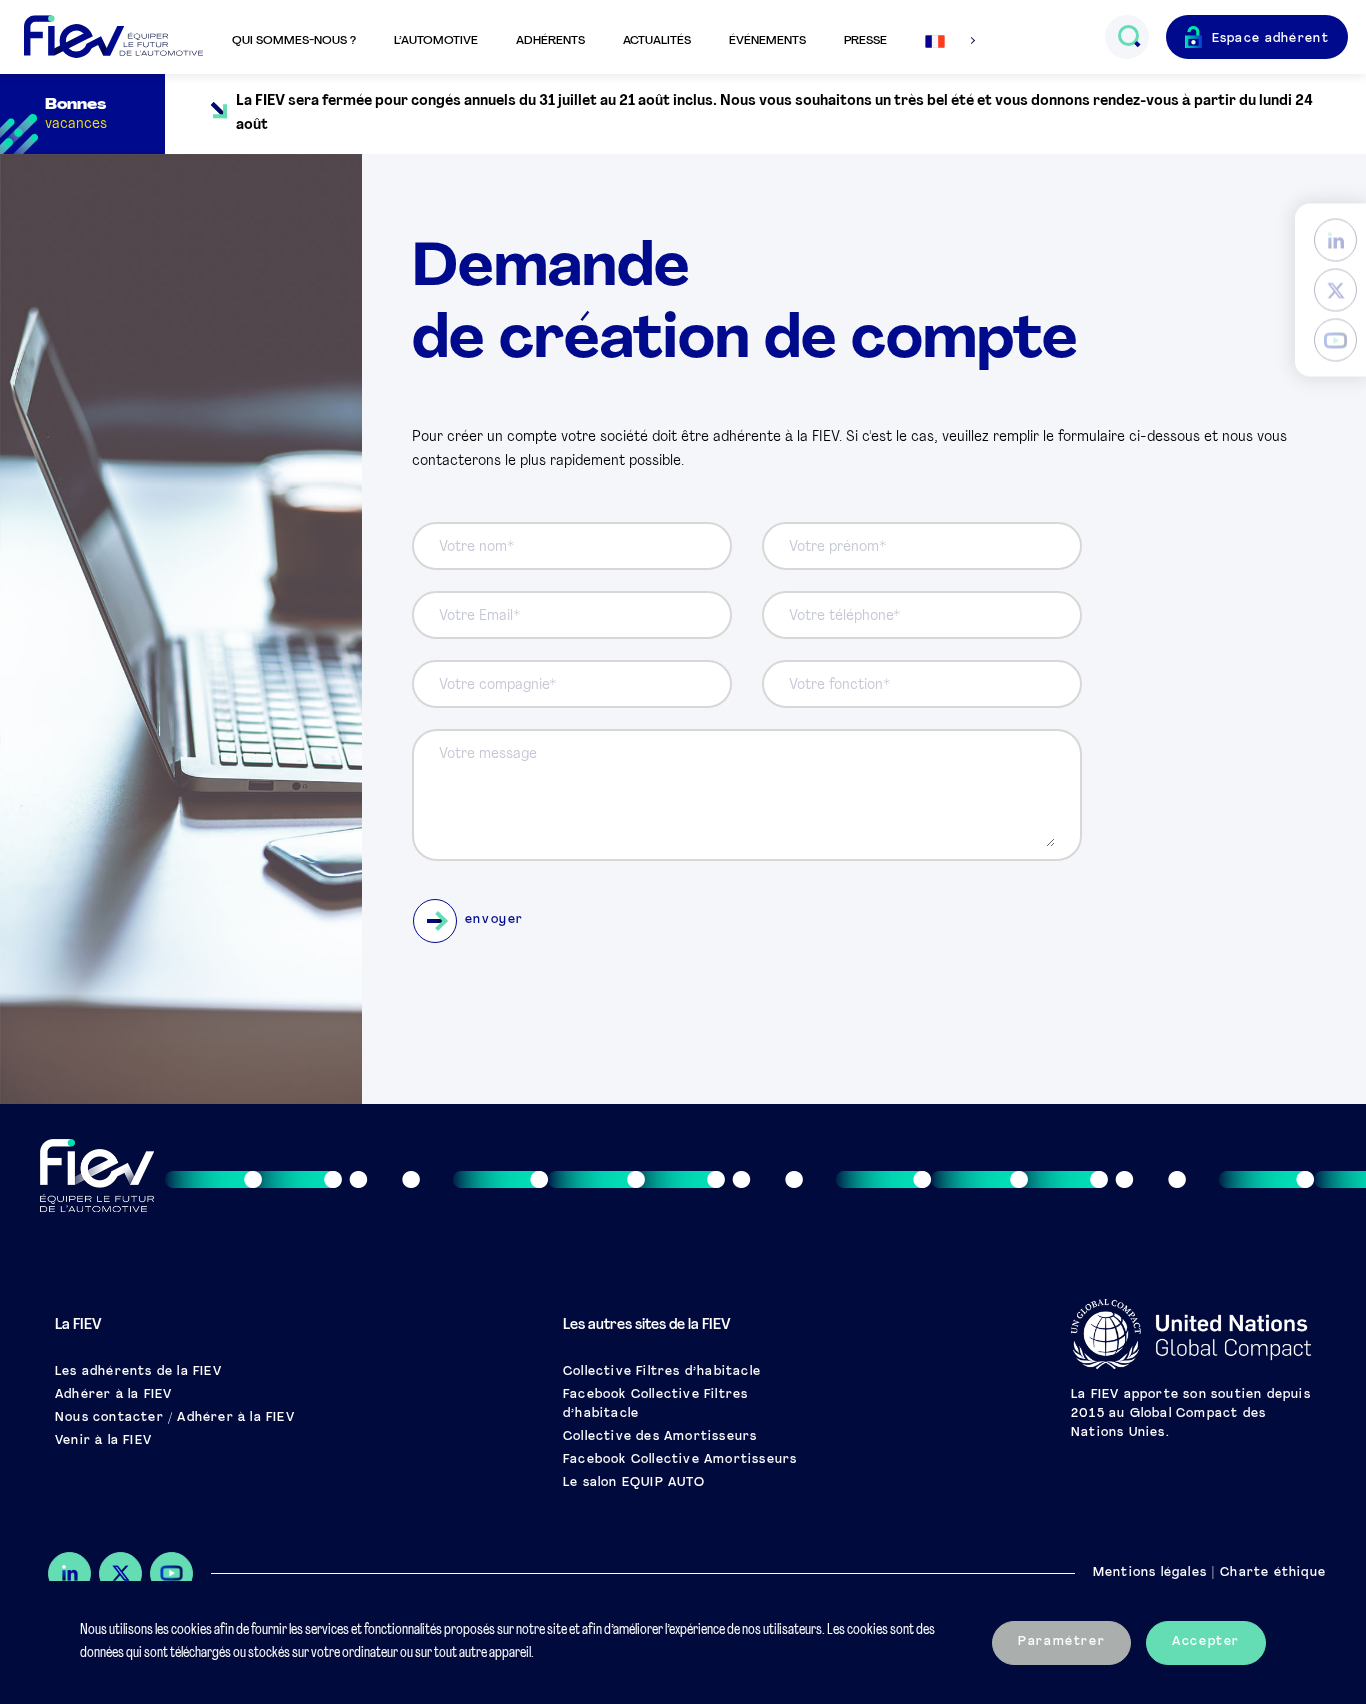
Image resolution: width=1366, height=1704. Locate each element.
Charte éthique (1273, 1573)
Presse (865, 41)
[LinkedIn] (1335, 240)
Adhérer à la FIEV (113, 1395)
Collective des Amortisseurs (660, 1437)
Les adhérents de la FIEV (138, 1372)
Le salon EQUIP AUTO (634, 1483)
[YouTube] (1335, 340)
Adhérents (550, 41)
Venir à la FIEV (103, 1441)
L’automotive (436, 41)
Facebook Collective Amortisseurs (680, 1460)
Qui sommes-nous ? (294, 41)
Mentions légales (1150, 1573)
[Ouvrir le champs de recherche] (1128, 37)
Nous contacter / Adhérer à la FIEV (175, 1418)
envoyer (494, 920)
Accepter (1206, 1642)
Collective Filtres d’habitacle (662, 1372)
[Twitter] (1335, 290)
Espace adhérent (1271, 39)
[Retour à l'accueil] (113, 37)
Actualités (657, 41)
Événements (767, 41)
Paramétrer (1061, 1642)
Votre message (488, 754)
